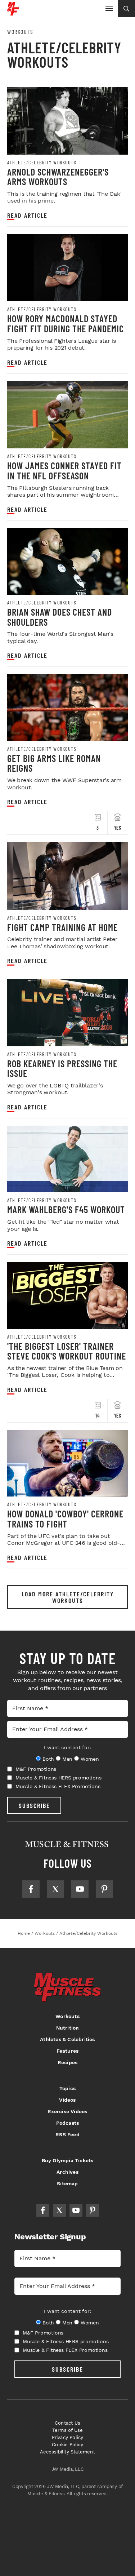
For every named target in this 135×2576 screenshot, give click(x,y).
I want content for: (67, 1747)
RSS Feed (67, 2134)
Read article (27, 215)
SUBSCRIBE (34, 1805)
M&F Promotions (36, 1769)
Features (68, 2051)
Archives (67, 2172)
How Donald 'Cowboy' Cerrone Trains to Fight (65, 1519)
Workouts (20, 32)
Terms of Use (67, 2430)
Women (90, 1759)
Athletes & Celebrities (67, 2039)
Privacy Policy (68, 2437)
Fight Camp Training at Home (62, 927)
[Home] (13, 13)
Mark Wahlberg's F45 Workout (66, 1209)
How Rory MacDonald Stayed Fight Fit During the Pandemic (66, 323)
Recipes (67, 2062)
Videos (67, 2100)
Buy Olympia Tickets (68, 2160)
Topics (67, 2088)
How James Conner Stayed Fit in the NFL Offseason (64, 471)
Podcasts (68, 2123)
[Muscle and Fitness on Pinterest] (104, 1889)
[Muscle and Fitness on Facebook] (31, 1889)
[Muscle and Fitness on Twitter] (55, 1889)
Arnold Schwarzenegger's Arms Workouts (58, 177)
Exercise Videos (68, 2111)
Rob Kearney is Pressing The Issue (62, 1068)
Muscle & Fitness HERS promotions (58, 1778)
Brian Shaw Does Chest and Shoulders (60, 617)
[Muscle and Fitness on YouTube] (80, 1889)
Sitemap (67, 2183)
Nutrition (68, 2028)
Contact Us (67, 2423)
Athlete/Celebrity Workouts (42, 163)
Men (67, 1759)
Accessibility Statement (67, 2452)
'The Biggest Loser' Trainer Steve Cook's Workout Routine (67, 1351)
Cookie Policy (67, 2445)
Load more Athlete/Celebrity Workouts (68, 1597)
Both (48, 1759)
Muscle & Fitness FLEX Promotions (58, 1786)
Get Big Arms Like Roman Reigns (54, 763)
